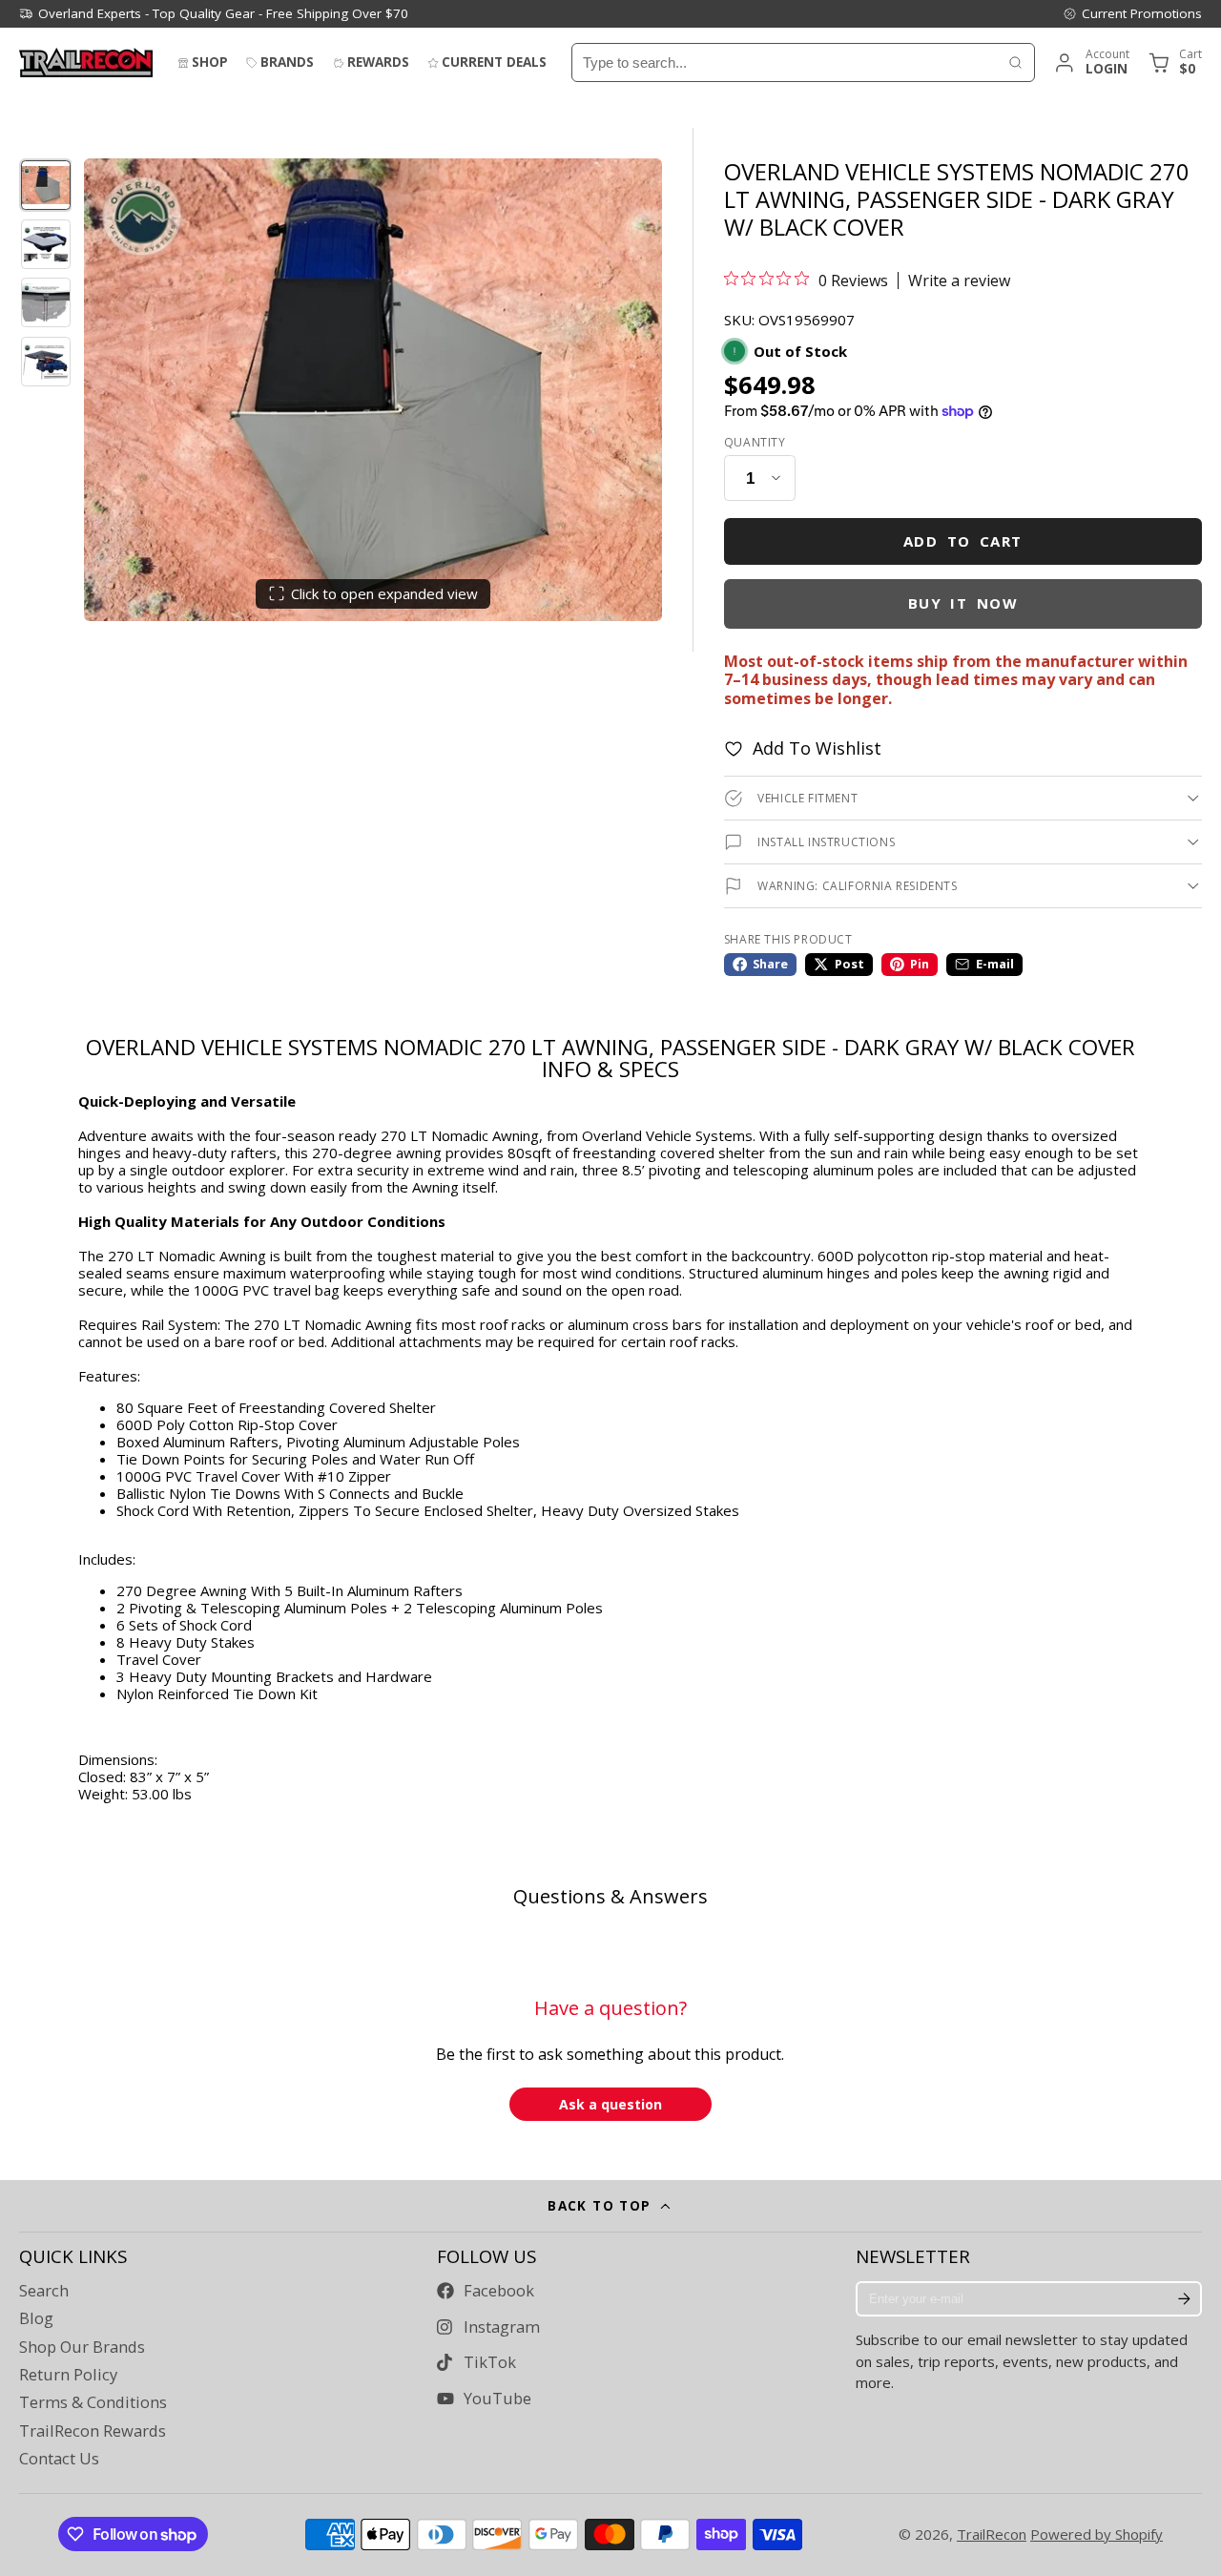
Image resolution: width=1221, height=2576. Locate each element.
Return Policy (68, 2375)
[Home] (86, 62)
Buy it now (963, 603)
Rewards (378, 62)
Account (1091, 62)
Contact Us (59, 2459)
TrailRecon (992, 2534)
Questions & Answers (610, 1896)
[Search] (1015, 62)
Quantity (755, 443)
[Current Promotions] (1132, 13)
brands (287, 62)
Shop (210, 62)
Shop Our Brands (82, 2347)
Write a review (959, 280)
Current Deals (494, 62)
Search (44, 2291)
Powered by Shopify (1097, 2534)
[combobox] (785, 62)
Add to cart (963, 541)
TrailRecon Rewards (93, 2431)
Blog (36, 2318)
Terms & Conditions (93, 2402)
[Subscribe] (1184, 2299)
